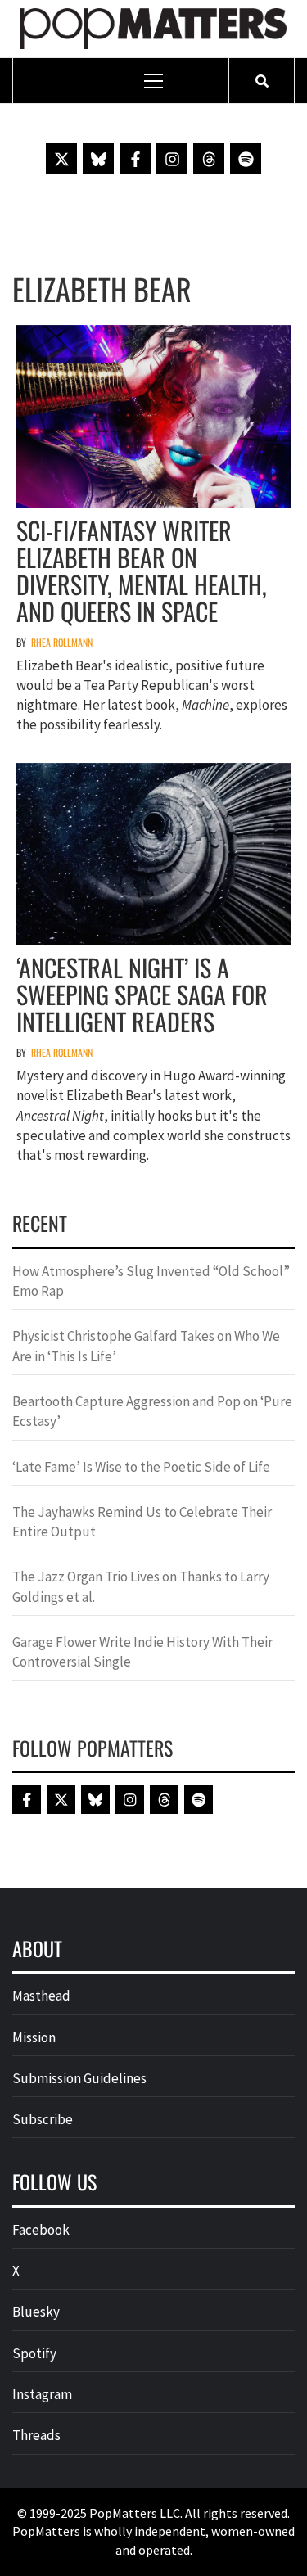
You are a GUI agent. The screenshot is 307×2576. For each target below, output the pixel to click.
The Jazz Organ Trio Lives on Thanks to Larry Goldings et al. (141, 1586)
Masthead (41, 1996)
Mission (34, 2037)
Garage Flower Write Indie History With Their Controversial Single (142, 1652)
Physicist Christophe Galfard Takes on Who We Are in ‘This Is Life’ (146, 1346)
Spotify (34, 2353)
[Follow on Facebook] (135, 159)
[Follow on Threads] (209, 159)
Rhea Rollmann (62, 642)
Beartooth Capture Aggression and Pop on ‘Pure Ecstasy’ (152, 1411)
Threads (36, 2435)
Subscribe (43, 2119)
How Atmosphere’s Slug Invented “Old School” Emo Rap (151, 1281)
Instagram (42, 2394)
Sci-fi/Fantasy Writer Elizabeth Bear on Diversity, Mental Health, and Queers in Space (142, 571)
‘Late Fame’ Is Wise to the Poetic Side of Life (141, 1467)
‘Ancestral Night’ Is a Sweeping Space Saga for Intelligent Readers (142, 994)
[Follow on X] (61, 159)
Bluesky (36, 2312)
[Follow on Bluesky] (98, 159)
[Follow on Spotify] (246, 159)
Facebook (41, 2230)
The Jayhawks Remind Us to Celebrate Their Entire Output (142, 1522)
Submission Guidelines (79, 2078)
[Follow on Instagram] (172, 159)
